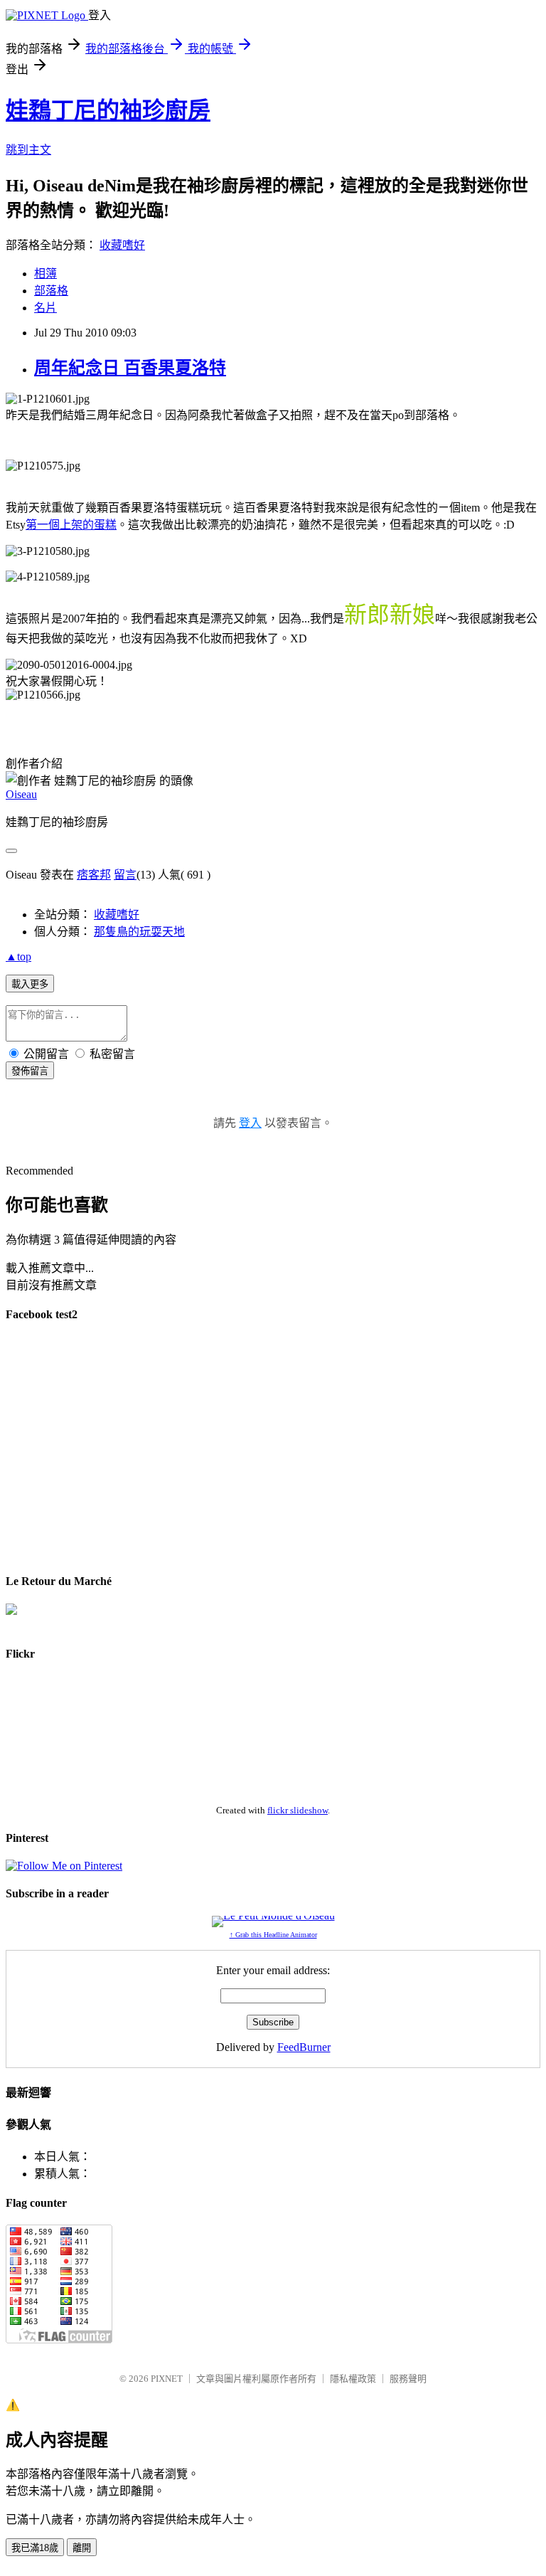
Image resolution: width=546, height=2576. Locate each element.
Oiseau (21, 794)
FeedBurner (304, 2047)
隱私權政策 (353, 2379)
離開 (82, 2548)
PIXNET (167, 2379)
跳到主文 (28, 150)
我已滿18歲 (35, 2548)
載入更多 (30, 984)
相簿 (45, 274)
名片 (45, 308)
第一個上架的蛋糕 (71, 525)
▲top (18, 956)
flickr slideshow (298, 1810)
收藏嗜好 (122, 245)
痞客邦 (94, 875)
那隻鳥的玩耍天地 (139, 932)
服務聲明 (408, 2379)
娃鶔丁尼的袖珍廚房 (108, 110)
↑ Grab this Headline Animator (273, 1935)
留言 (125, 875)
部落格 (51, 291)
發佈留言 (30, 1071)
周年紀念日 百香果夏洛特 (130, 368)
